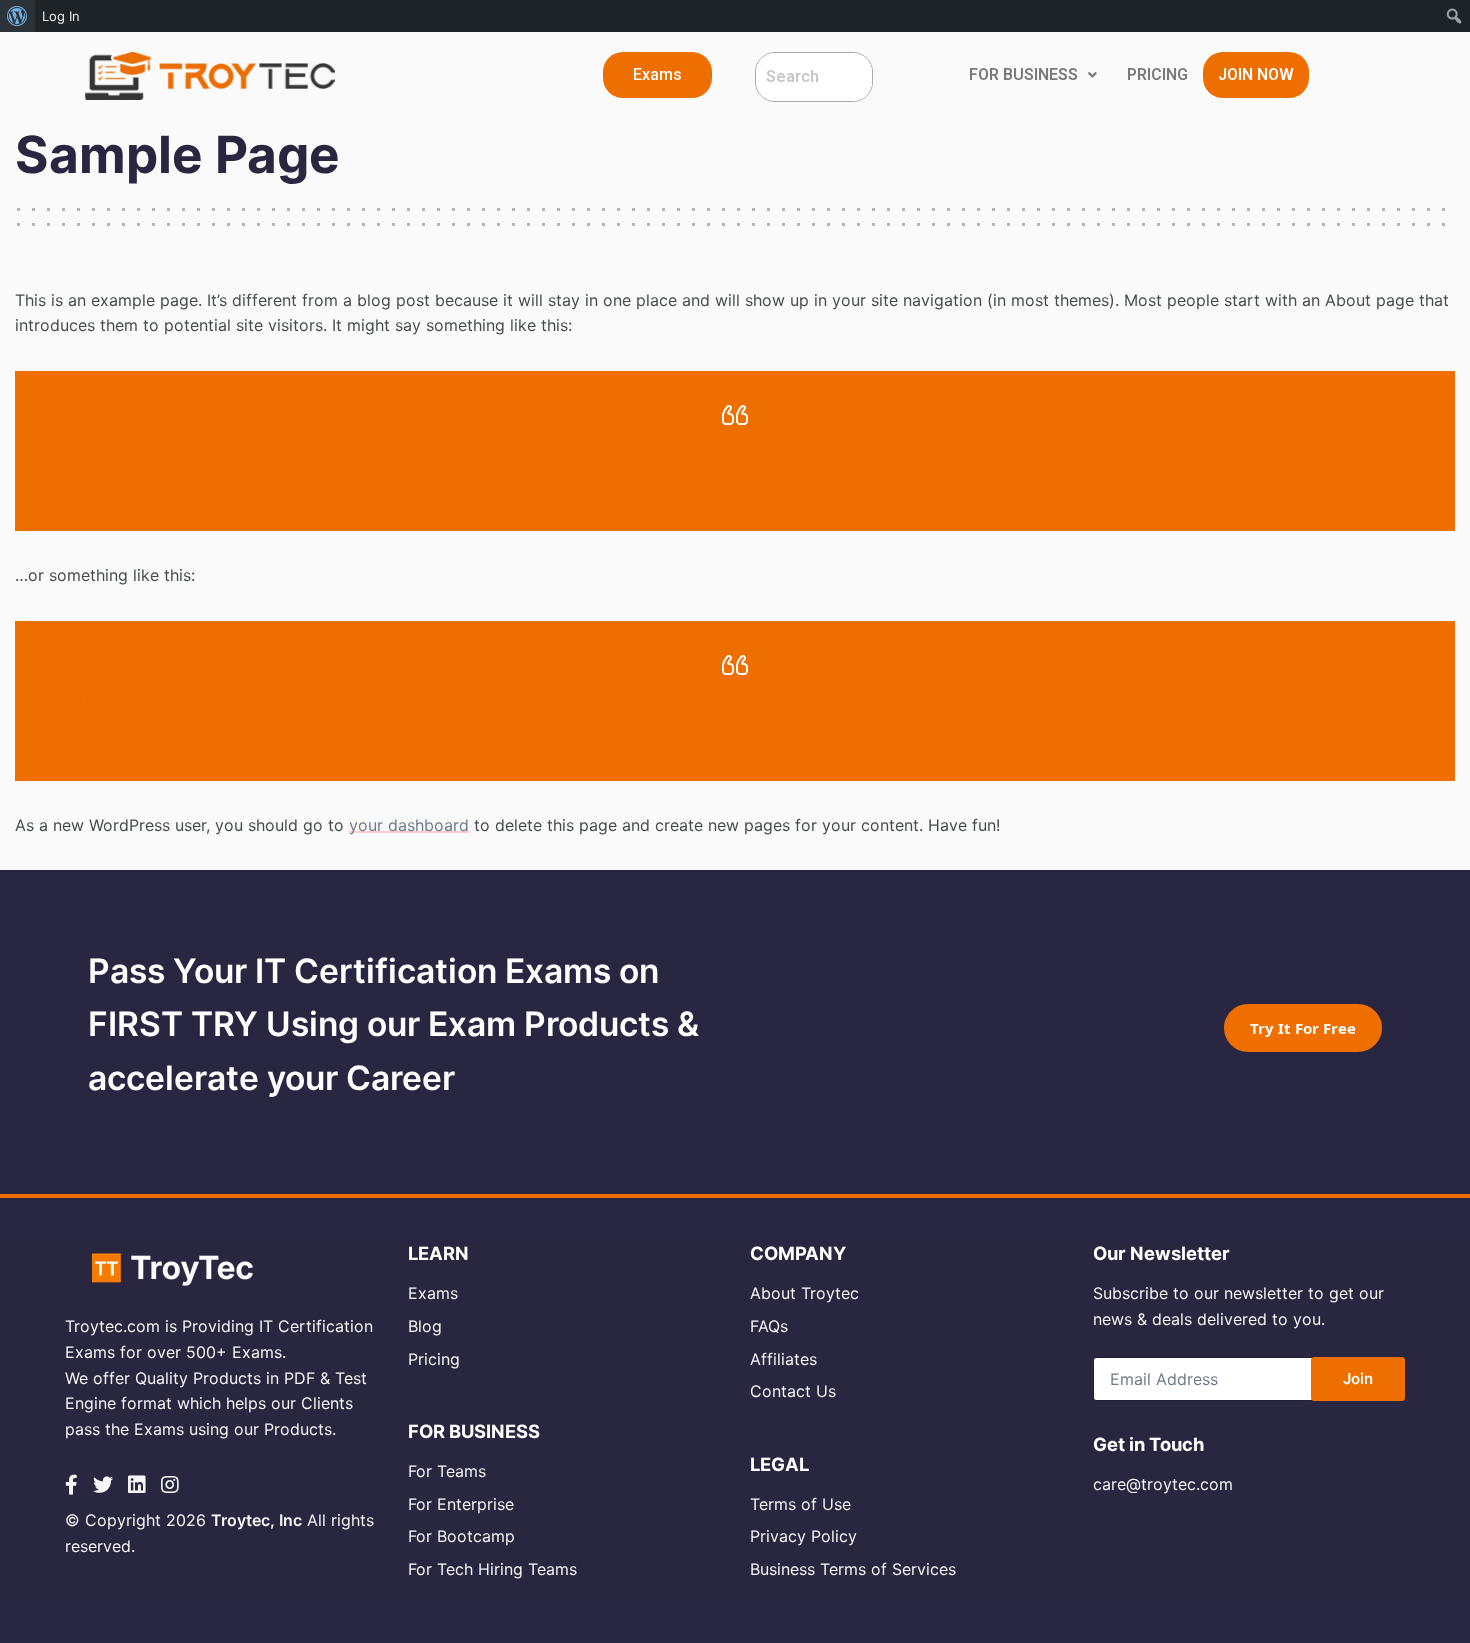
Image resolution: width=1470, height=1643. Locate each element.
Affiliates (783, 1359)
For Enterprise (461, 1504)
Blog (425, 1326)
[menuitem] (17, 16)
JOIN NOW (1256, 74)
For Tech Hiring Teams (492, 1569)
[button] (657, 75)
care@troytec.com (1163, 1484)
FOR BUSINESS (1023, 74)
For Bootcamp (461, 1536)
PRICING (1157, 74)
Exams (433, 1293)
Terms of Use (800, 1504)
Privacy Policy (803, 1536)
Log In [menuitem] (61, 16)
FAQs (769, 1326)
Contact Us (793, 1391)
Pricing (434, 1359)
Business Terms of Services (853, 1569)
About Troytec (804, 1293)
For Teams (447, 1471)
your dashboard (409, 825)
